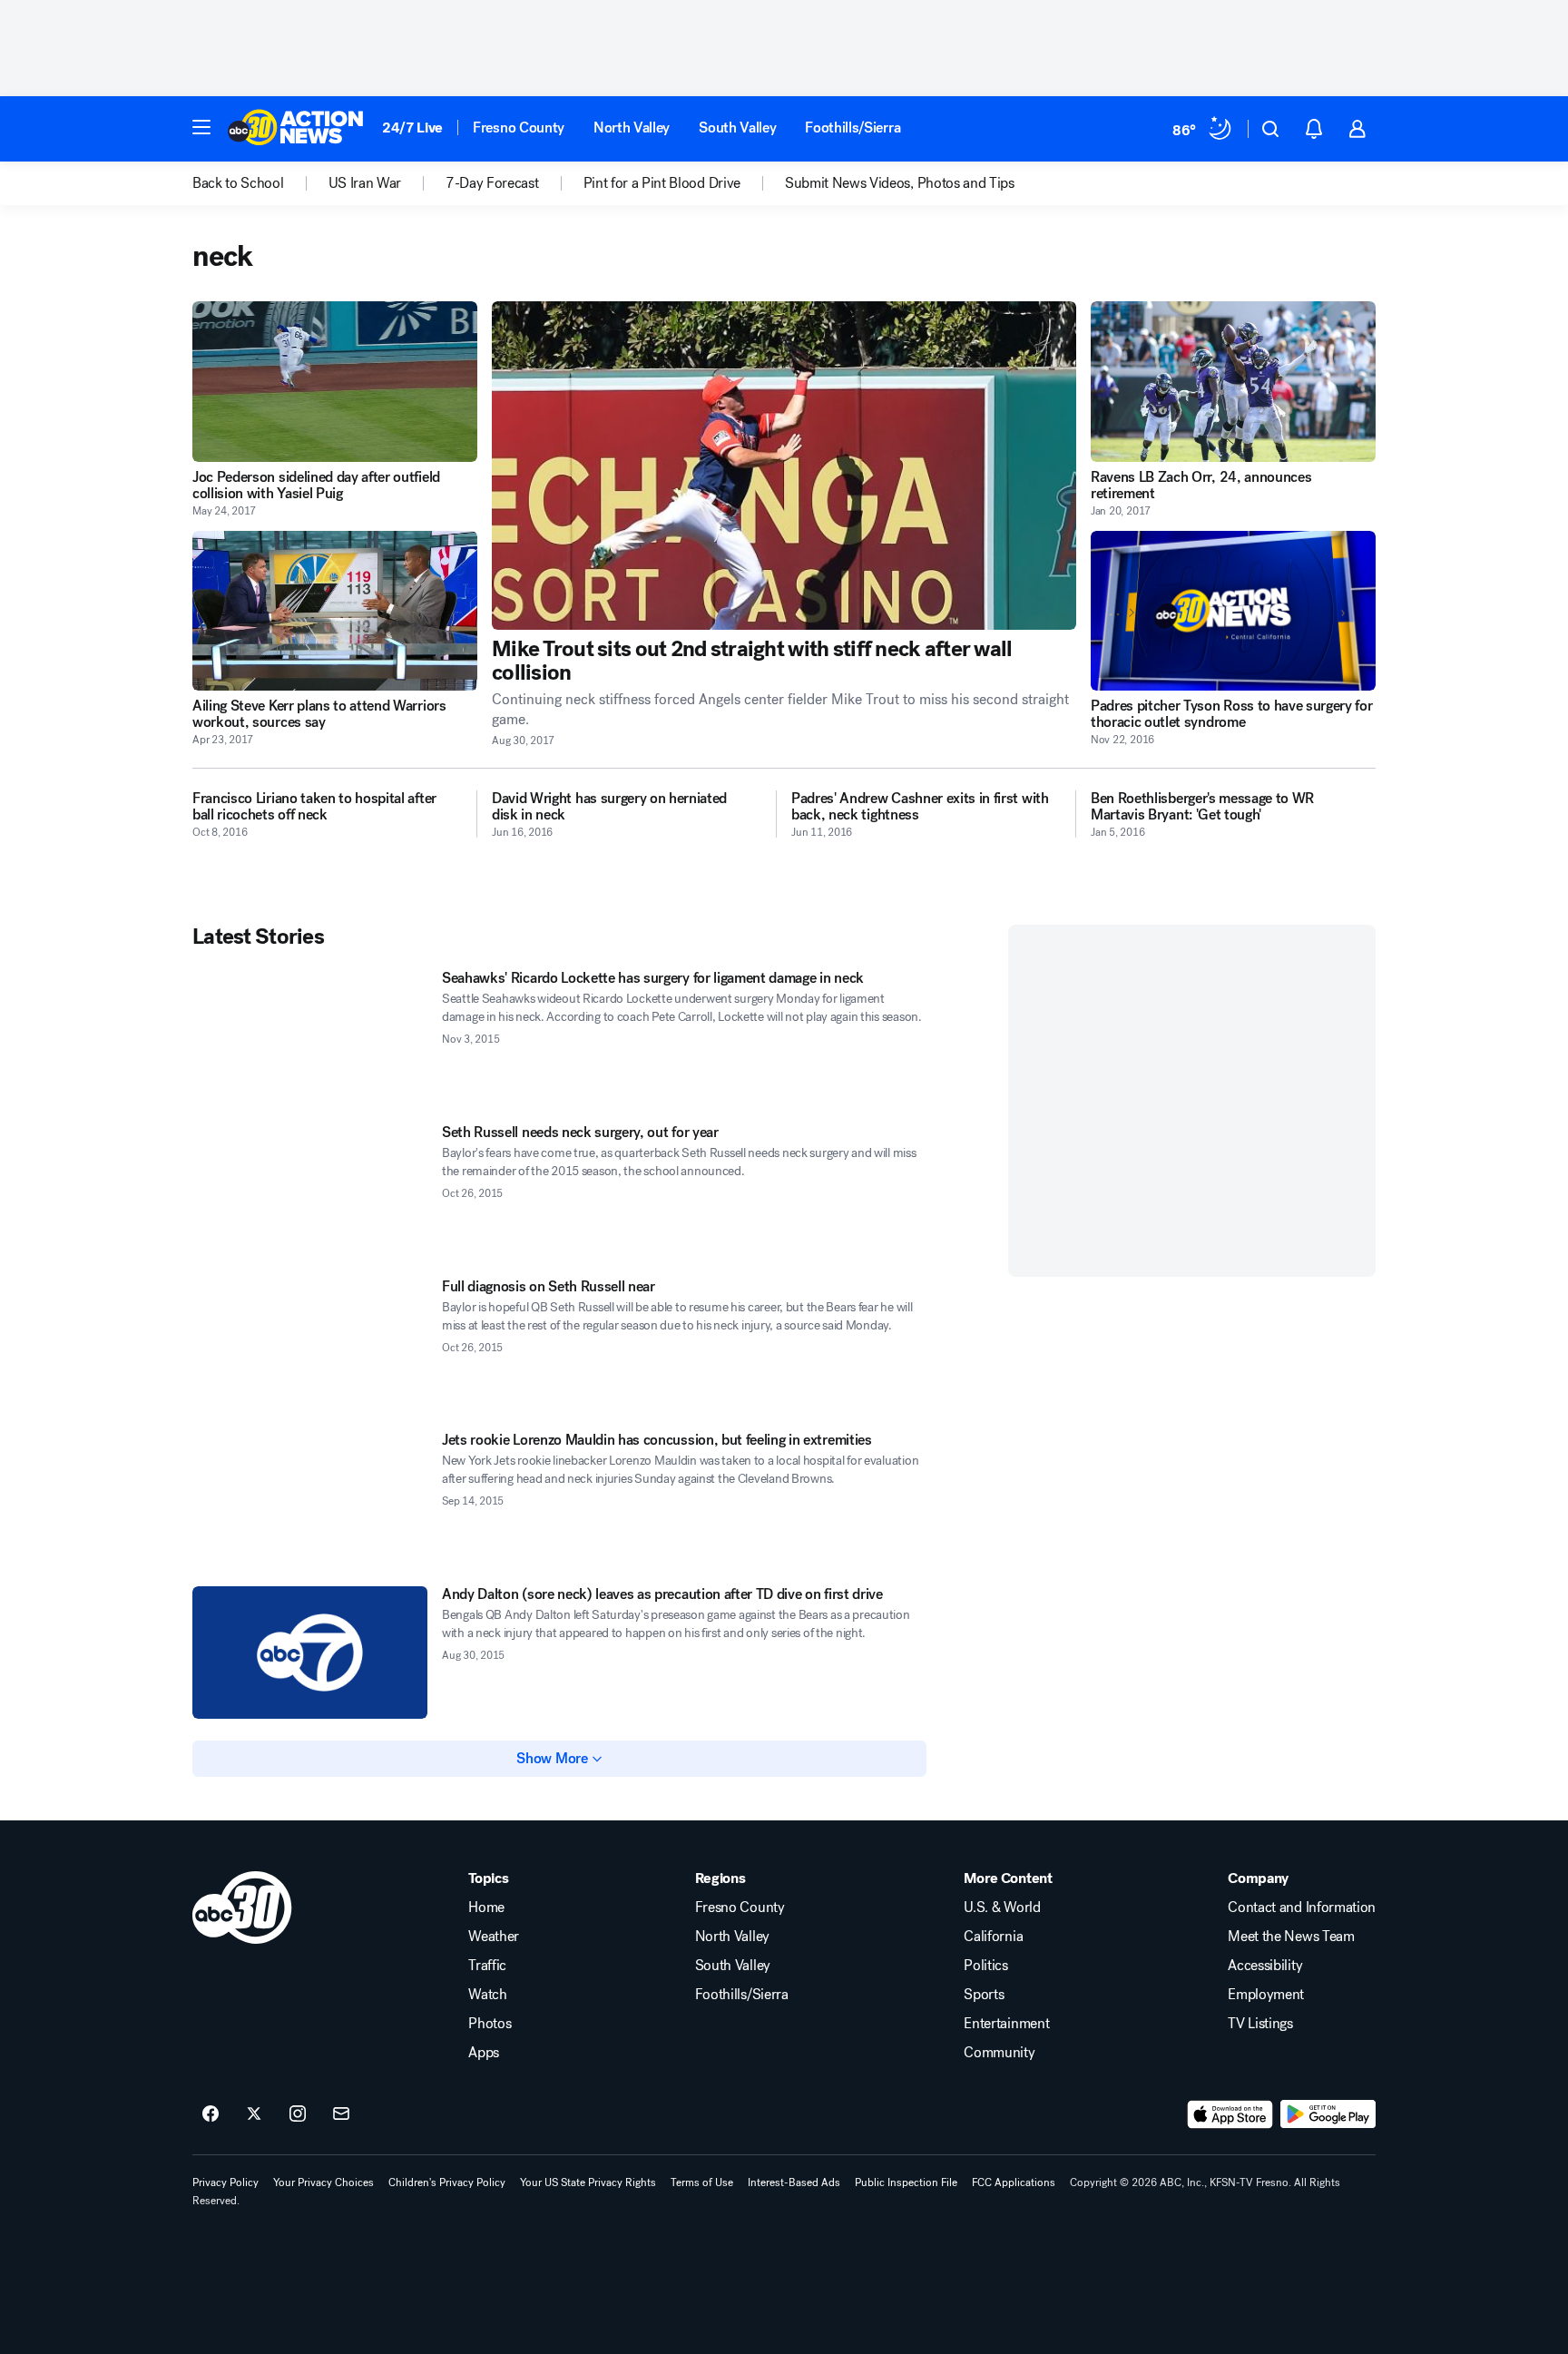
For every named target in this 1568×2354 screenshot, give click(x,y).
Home (486, 1908)
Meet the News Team (1291, 1937)
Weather (494, 1937)
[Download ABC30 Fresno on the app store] (1230, 2114)
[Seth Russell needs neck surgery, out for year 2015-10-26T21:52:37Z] (310, 1191)
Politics (985, 1966)
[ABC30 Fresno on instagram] (298, 2114)
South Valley (737, 128)
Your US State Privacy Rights (588, 2182)
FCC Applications (1014, 2182)
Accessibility (1265, 1966)
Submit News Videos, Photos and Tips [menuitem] (900, 183)
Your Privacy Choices (323, 2182)
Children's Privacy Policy (447, 2182)
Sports (984, 1995)
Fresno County (519, 128)
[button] (201, 127)
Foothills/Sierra (853, 128)
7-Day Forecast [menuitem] (492, 183)
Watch (487, 1995)
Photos (490, 2024)
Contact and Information (1302, 1908)
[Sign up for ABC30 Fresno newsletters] (341, 2114)
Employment (1266, 1995)
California (993, 1937)
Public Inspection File (906, 2182)
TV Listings (1260, 2024)
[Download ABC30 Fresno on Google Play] (1328, 2114)
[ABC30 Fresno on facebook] (211, 2114)
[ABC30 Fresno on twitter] (254, 2114)
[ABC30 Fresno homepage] (296, 129)
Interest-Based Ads (794, 2182)
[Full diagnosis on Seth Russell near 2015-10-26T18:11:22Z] (310, 1345)
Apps (484, 2053)
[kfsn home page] (242, 1908)
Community (999, 2053)
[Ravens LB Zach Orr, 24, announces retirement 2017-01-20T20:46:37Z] (1233, 382)
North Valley (632, 128)
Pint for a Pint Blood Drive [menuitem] (662, 183)
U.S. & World (1002, 1908)
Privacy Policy (225, 2182)
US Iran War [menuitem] (365, 183)
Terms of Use (702, 2182)
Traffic (487, 1966)
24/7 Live (412, 128)
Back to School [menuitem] (238, 183)
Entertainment (1006, 2024)
